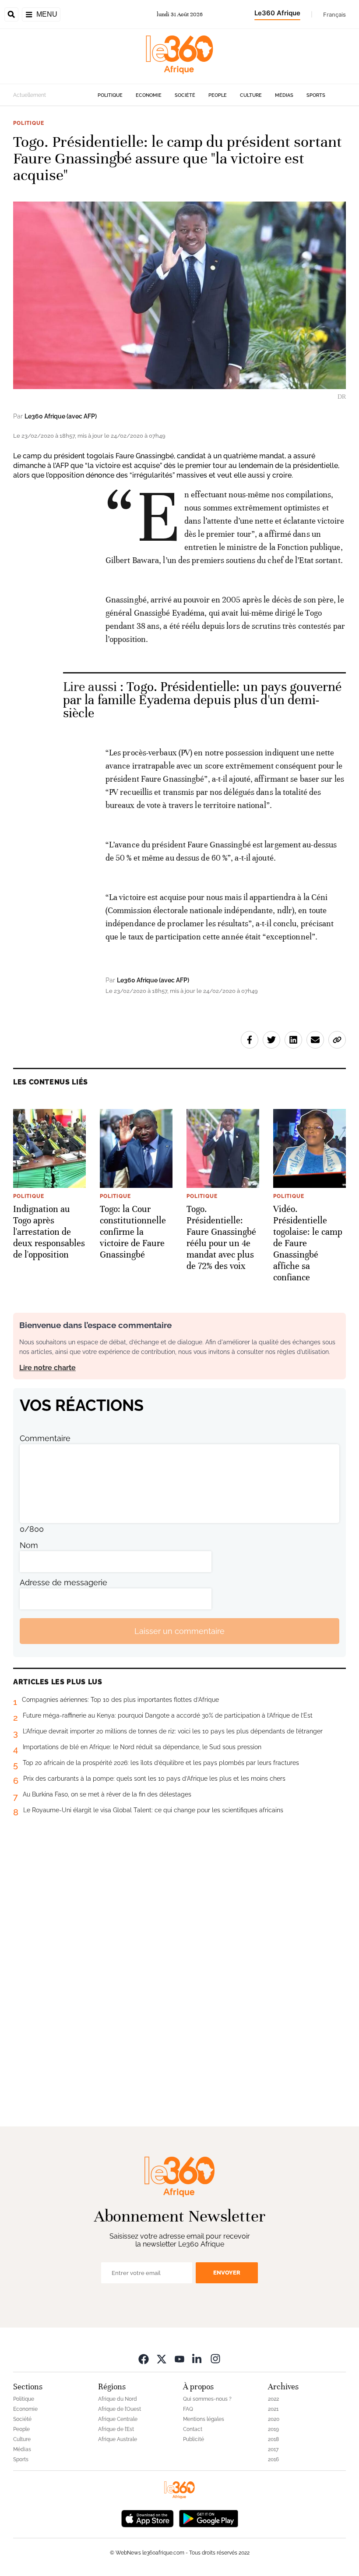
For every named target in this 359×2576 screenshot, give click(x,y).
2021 (273, 2409)
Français (334, 14)
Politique (110, 95)
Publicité (194, 2439)
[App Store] (148, 2518)
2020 (274, 2419)
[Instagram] (215, 2358)
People (218, 95)
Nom (29, 1545)
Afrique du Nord (118, 2399)
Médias (284, 95)
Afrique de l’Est (116, 2429)
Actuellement (30, 95)
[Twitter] (162, 2358)
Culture (251, 95)
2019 (273, 2429)
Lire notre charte (48, 1368)
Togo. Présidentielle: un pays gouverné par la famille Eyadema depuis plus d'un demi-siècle (202, 700)
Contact (193, 2429)
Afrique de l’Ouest (120, 2409)
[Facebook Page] (144, 2358)
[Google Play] (208, 2518)
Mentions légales (204, 2419)
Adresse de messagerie (63, 1582)
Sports (316, 95)
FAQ (188, 2409)
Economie (149, 95)
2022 (273, 2399)
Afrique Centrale (118, 2419)
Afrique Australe (118, 2439)
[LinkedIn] (197, 2358)
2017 (273, 2449)
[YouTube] (179, 2358)
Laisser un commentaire (179, 1631)
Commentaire (45, 1438)
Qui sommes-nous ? (207, 2399)
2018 (273, 2439)
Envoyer (227, 2273)
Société (185, 95)
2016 (273, 2459)
